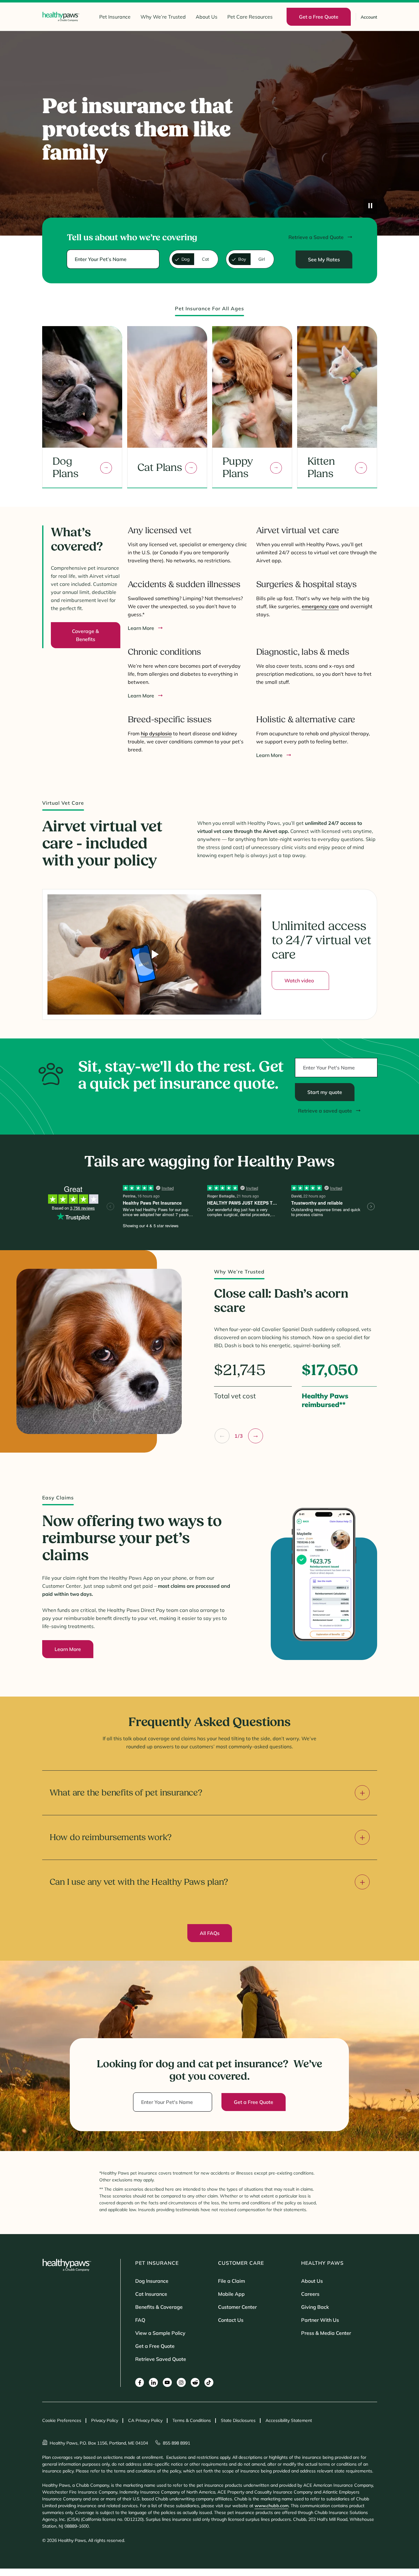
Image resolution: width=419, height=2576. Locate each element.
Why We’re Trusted (163, 17)
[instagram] (181, 2382)
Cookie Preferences (62, 2420)
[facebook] (140, 2382)
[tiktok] (209, 2382)
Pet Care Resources (250, 17)
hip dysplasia (156, 733)
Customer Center (237, 2307)
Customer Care (241, 2263)
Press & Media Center (326, 2333)
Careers (310, 2294)
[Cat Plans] (191, 468)
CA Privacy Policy (145, 2420)
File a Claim (232, 2281)
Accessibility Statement (289, 2420)
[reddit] (195, 2382)
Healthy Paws (322, 2263)
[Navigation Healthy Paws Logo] (61, 17)
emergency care (320, 606)
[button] (222, 1436)
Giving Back (315, 2307)
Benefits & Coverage (159, 2307)
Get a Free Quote (155, 2346)
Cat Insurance (151, 2294)
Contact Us (231, 2320)
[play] (370, 206)
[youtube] (167, 2382)
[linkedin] (153, 2382)
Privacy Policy (105, 2420)
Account (369, 17)
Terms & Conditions (192, 2420)
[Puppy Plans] (276, 468)
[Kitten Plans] (361, 468)
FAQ (140, 2320)
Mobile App (231, 2294)
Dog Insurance (152, 2281)
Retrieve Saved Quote (161, 2359)
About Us (207, 17)
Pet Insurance (115, 17)
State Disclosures (238, 2420)
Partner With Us (320, 2320)
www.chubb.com (272, 2506)
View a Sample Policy (160, 2333)
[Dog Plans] (106, 468)
